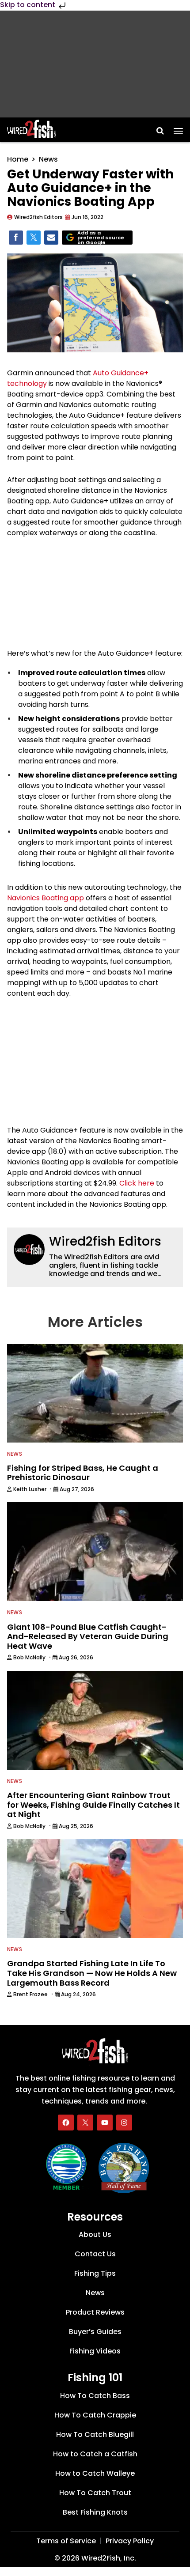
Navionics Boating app (46, 898)
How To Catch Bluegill (95, 2435)
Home (18, 159)
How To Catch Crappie (95, 2415)
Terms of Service (66, 2541)
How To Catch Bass (95, 2396)
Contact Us (95, 2254)
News (48, 159)
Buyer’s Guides (95, 2332)
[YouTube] (105, 2123)
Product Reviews (95, 2313)
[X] (85, 2123)
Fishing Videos (95, 2351)
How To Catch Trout (95, 2493)
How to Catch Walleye (95, 2474)
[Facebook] (66, 2123)
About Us (95, 2235)
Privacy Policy (130, 2541)
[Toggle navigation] (178, 128)
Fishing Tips (95, 2274)
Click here (137, 1183)
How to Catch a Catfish (95, 2454)
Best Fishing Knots (95, 2513)
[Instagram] (124, 2123)
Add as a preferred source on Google (101, 238)
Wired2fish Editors (105, 1241)
